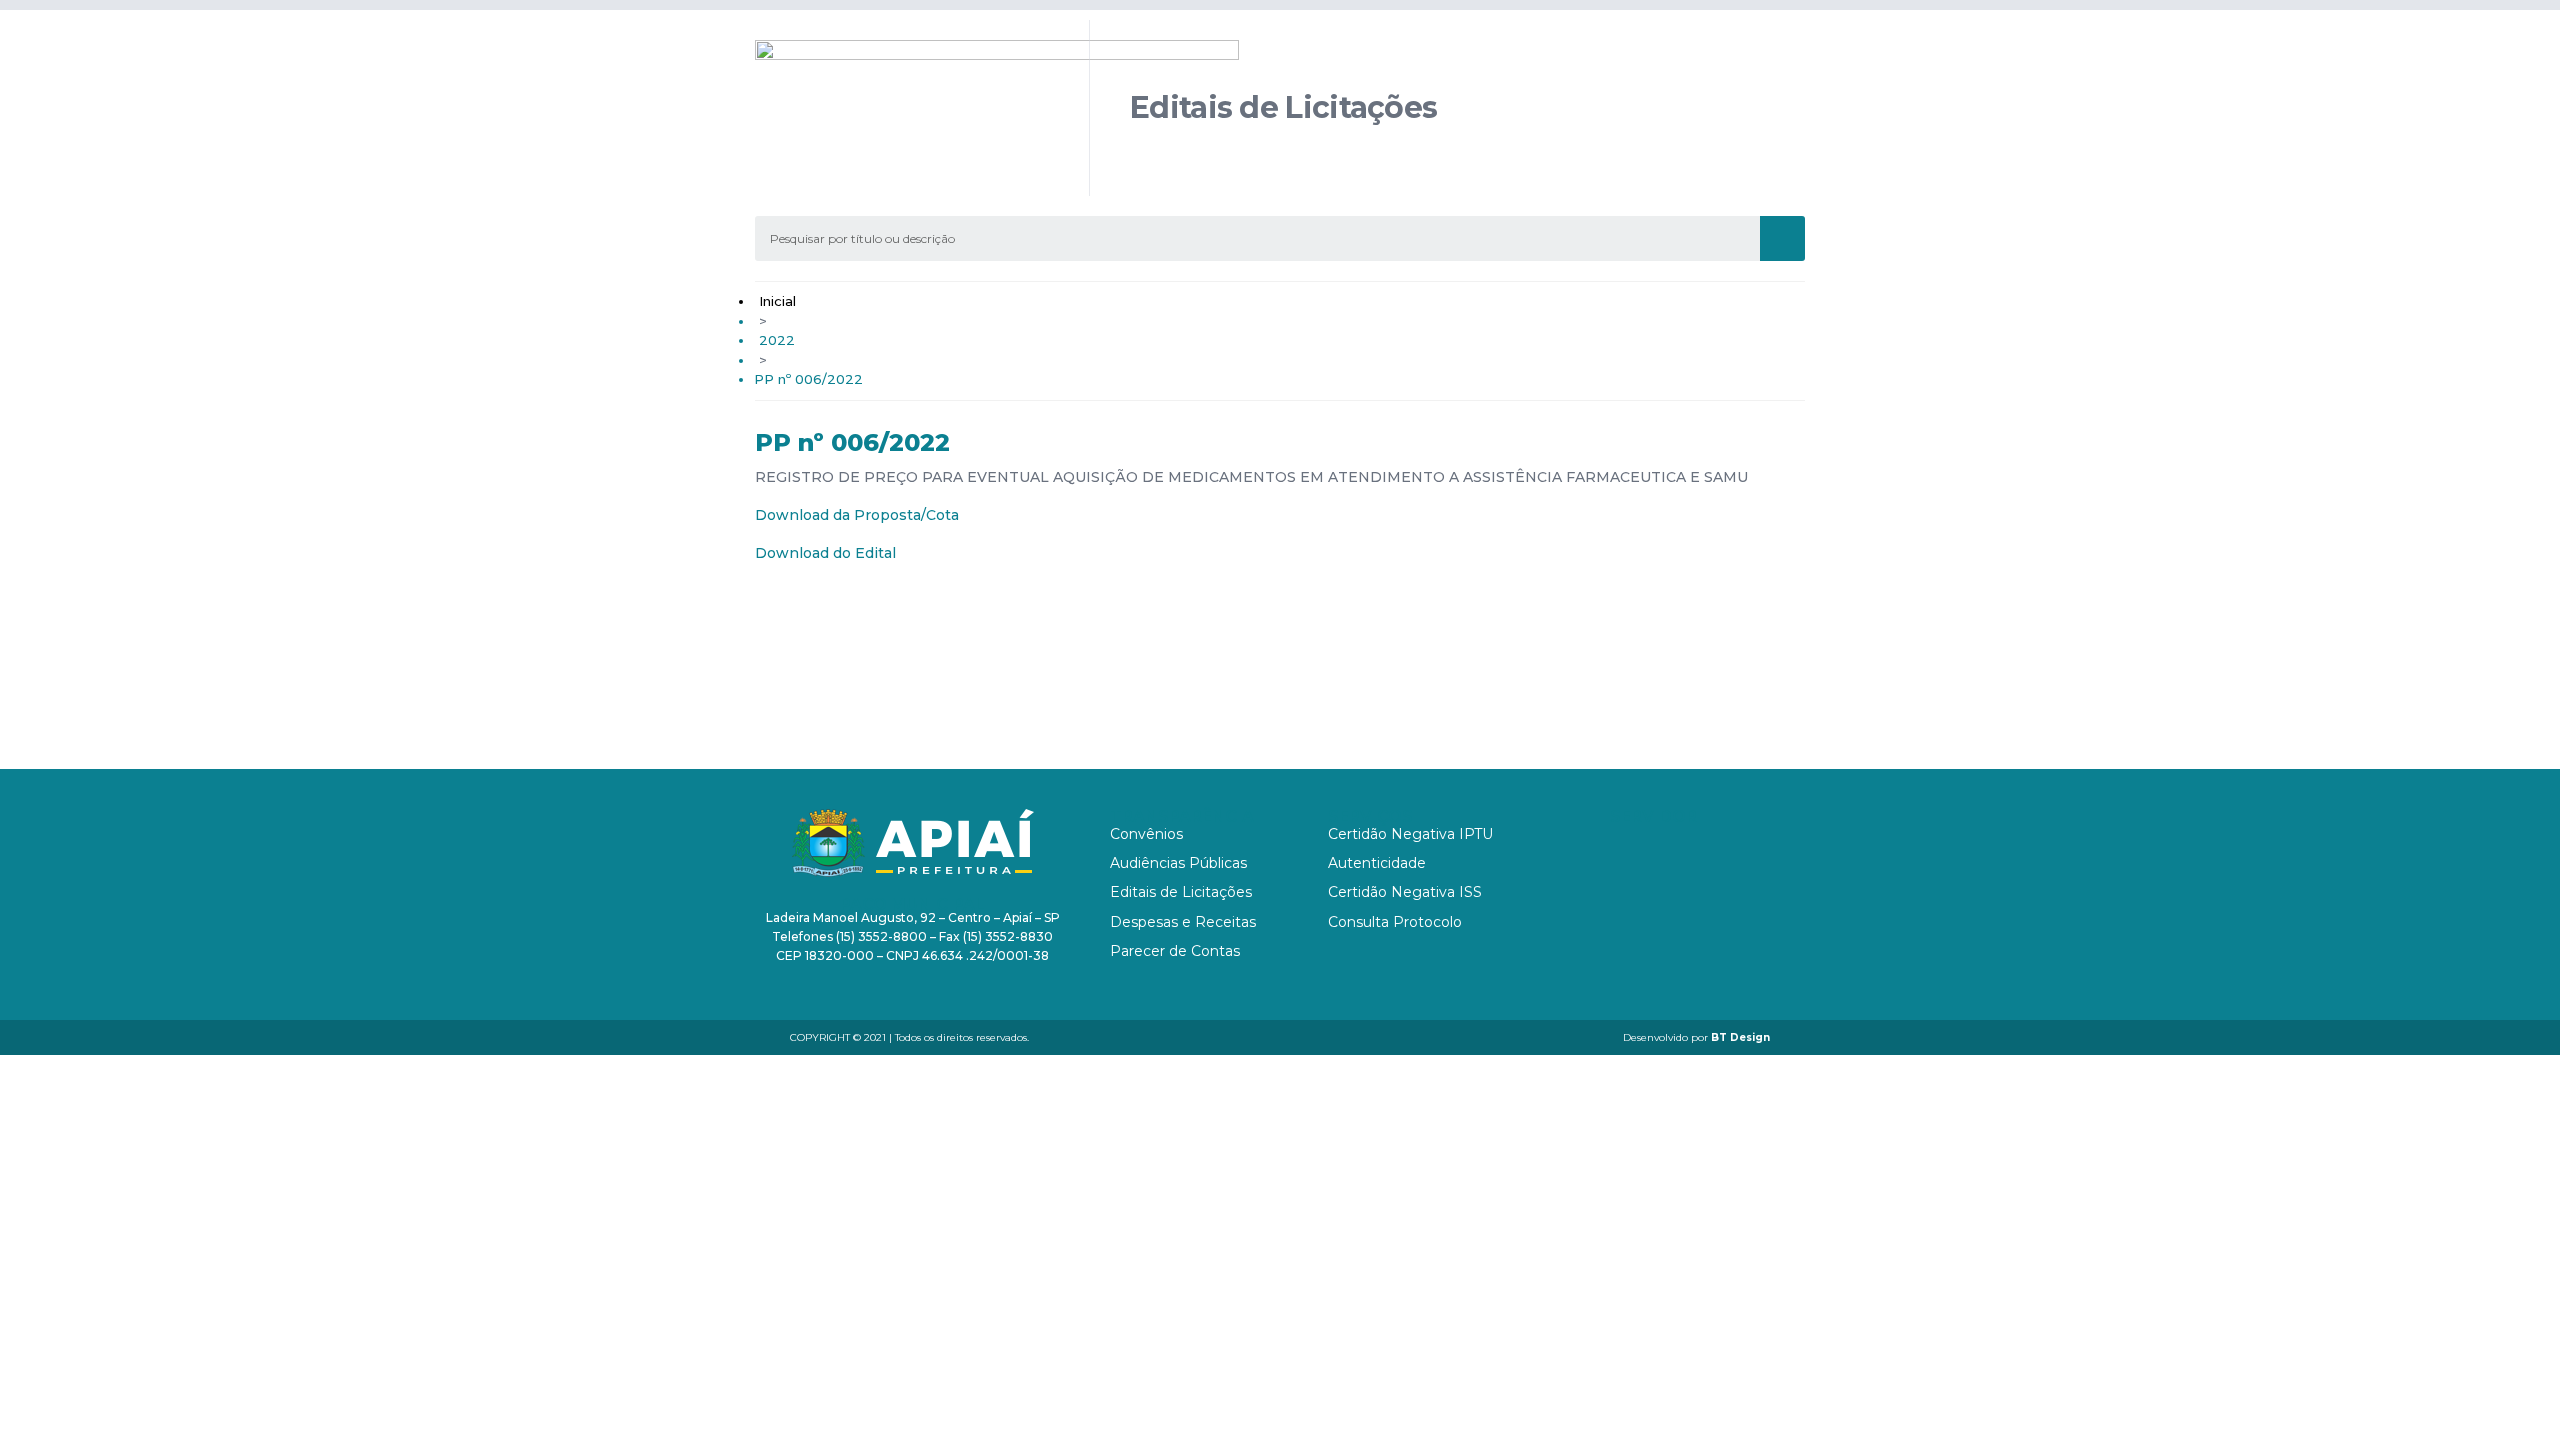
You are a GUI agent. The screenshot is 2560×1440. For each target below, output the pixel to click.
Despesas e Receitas (1183, 922)
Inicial (777, 301)
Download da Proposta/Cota (857, 515)
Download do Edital (825, 553)
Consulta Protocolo (1395, 922)
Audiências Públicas (1178, 863)
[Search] (1782, 238)
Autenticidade (1377, 863)
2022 (777, 340)
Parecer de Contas (1175, 951)
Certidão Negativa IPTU (1410, 834)
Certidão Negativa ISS (1405, 892)
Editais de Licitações (1181, 892)
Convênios (1146, 834)
